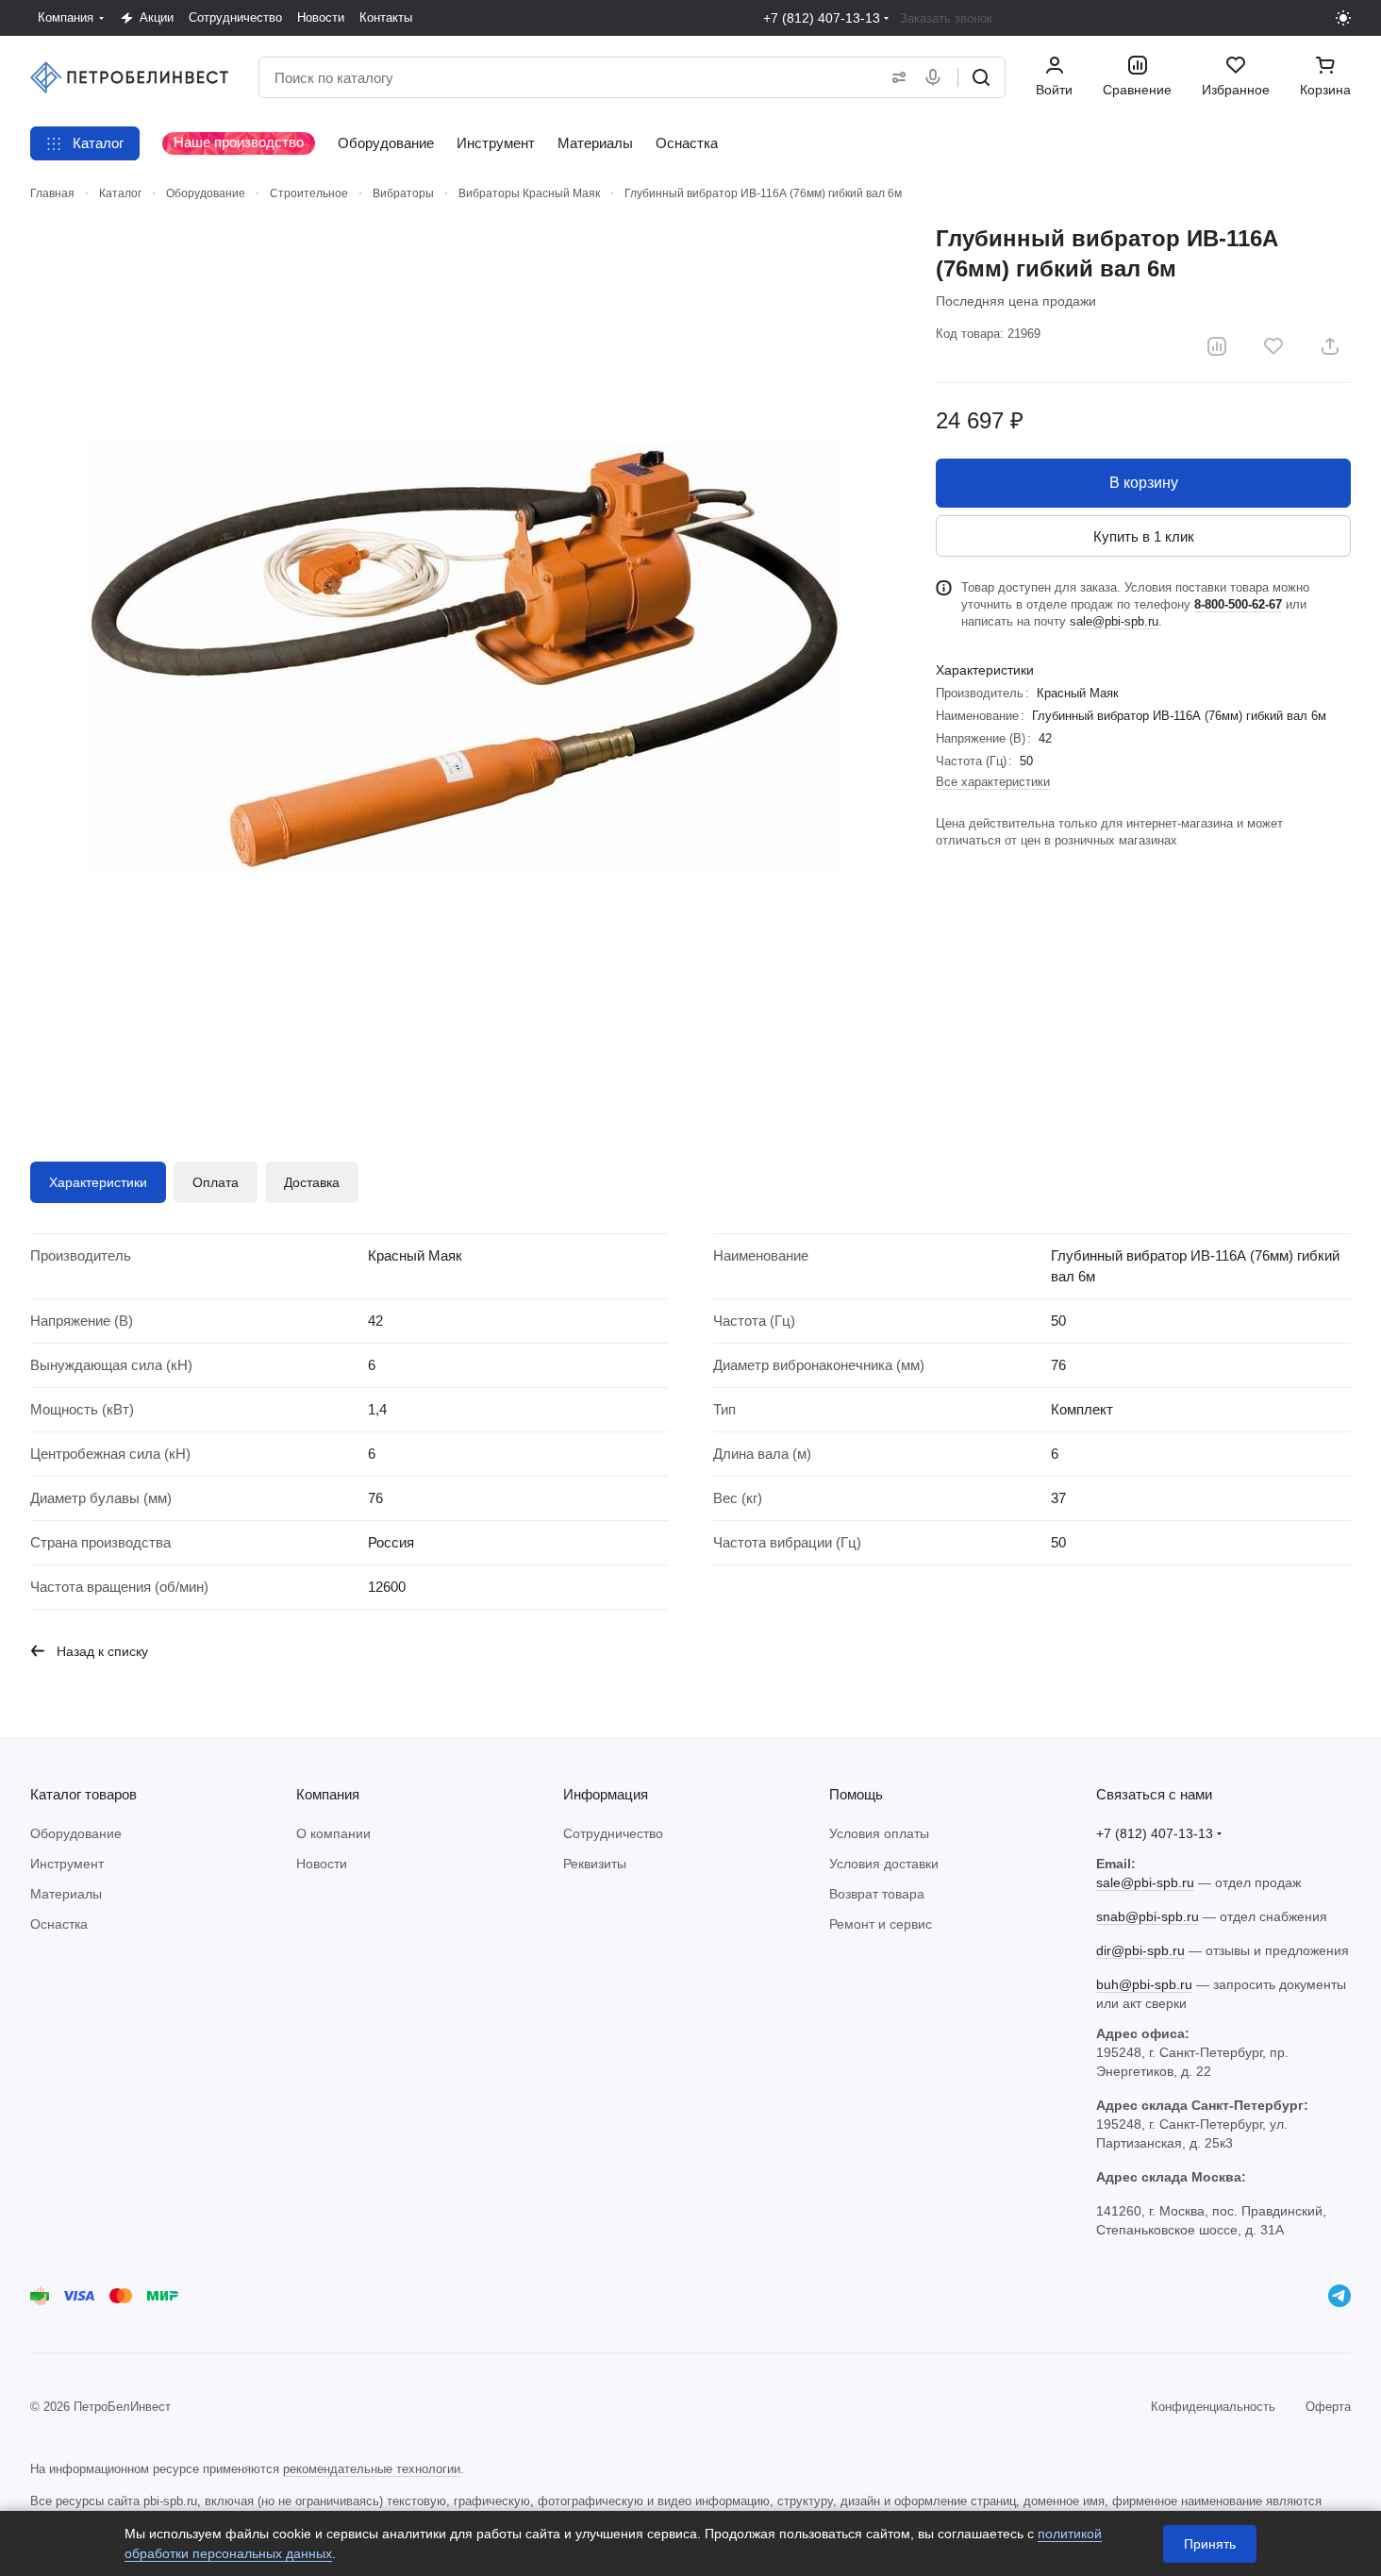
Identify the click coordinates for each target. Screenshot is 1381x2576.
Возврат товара (877, 1894)
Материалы (66, 1894)
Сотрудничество (613, 1833)
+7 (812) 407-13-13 (822, 18)
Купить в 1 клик (1144, 536)
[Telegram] (1339, 2296)
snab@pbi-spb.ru (1148, 1916)
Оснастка (59, 1924)
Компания (328, 1794)
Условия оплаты (879, 1833)
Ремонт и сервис (881, 1924)
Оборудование (76, 1833)
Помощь (856, 1794)
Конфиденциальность (1213, 2407)
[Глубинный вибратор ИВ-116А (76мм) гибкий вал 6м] (464, 658)
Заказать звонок (946, 18)
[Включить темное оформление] (1343, 18)
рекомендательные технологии (372, 2469)
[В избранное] (1273, 346)
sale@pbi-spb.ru (1114, 621)
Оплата (216, 1182)
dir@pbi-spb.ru (1140, 1950)
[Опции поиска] (895, 77)
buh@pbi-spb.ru (1144, 1984)
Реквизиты (595, 1864)
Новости (322, 1864)
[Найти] (981, 77)
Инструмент (67, 1864)
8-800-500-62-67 (1238, 604)
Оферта (1328, 2407)
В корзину (1144, 483)
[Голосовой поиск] (937, 77)
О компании (333, 1833)
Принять (1210, 2544)
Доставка (312, 1182)
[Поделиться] (1330, 346)
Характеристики (98, 1182)
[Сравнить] (1217, 346)
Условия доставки (884, 1864)
